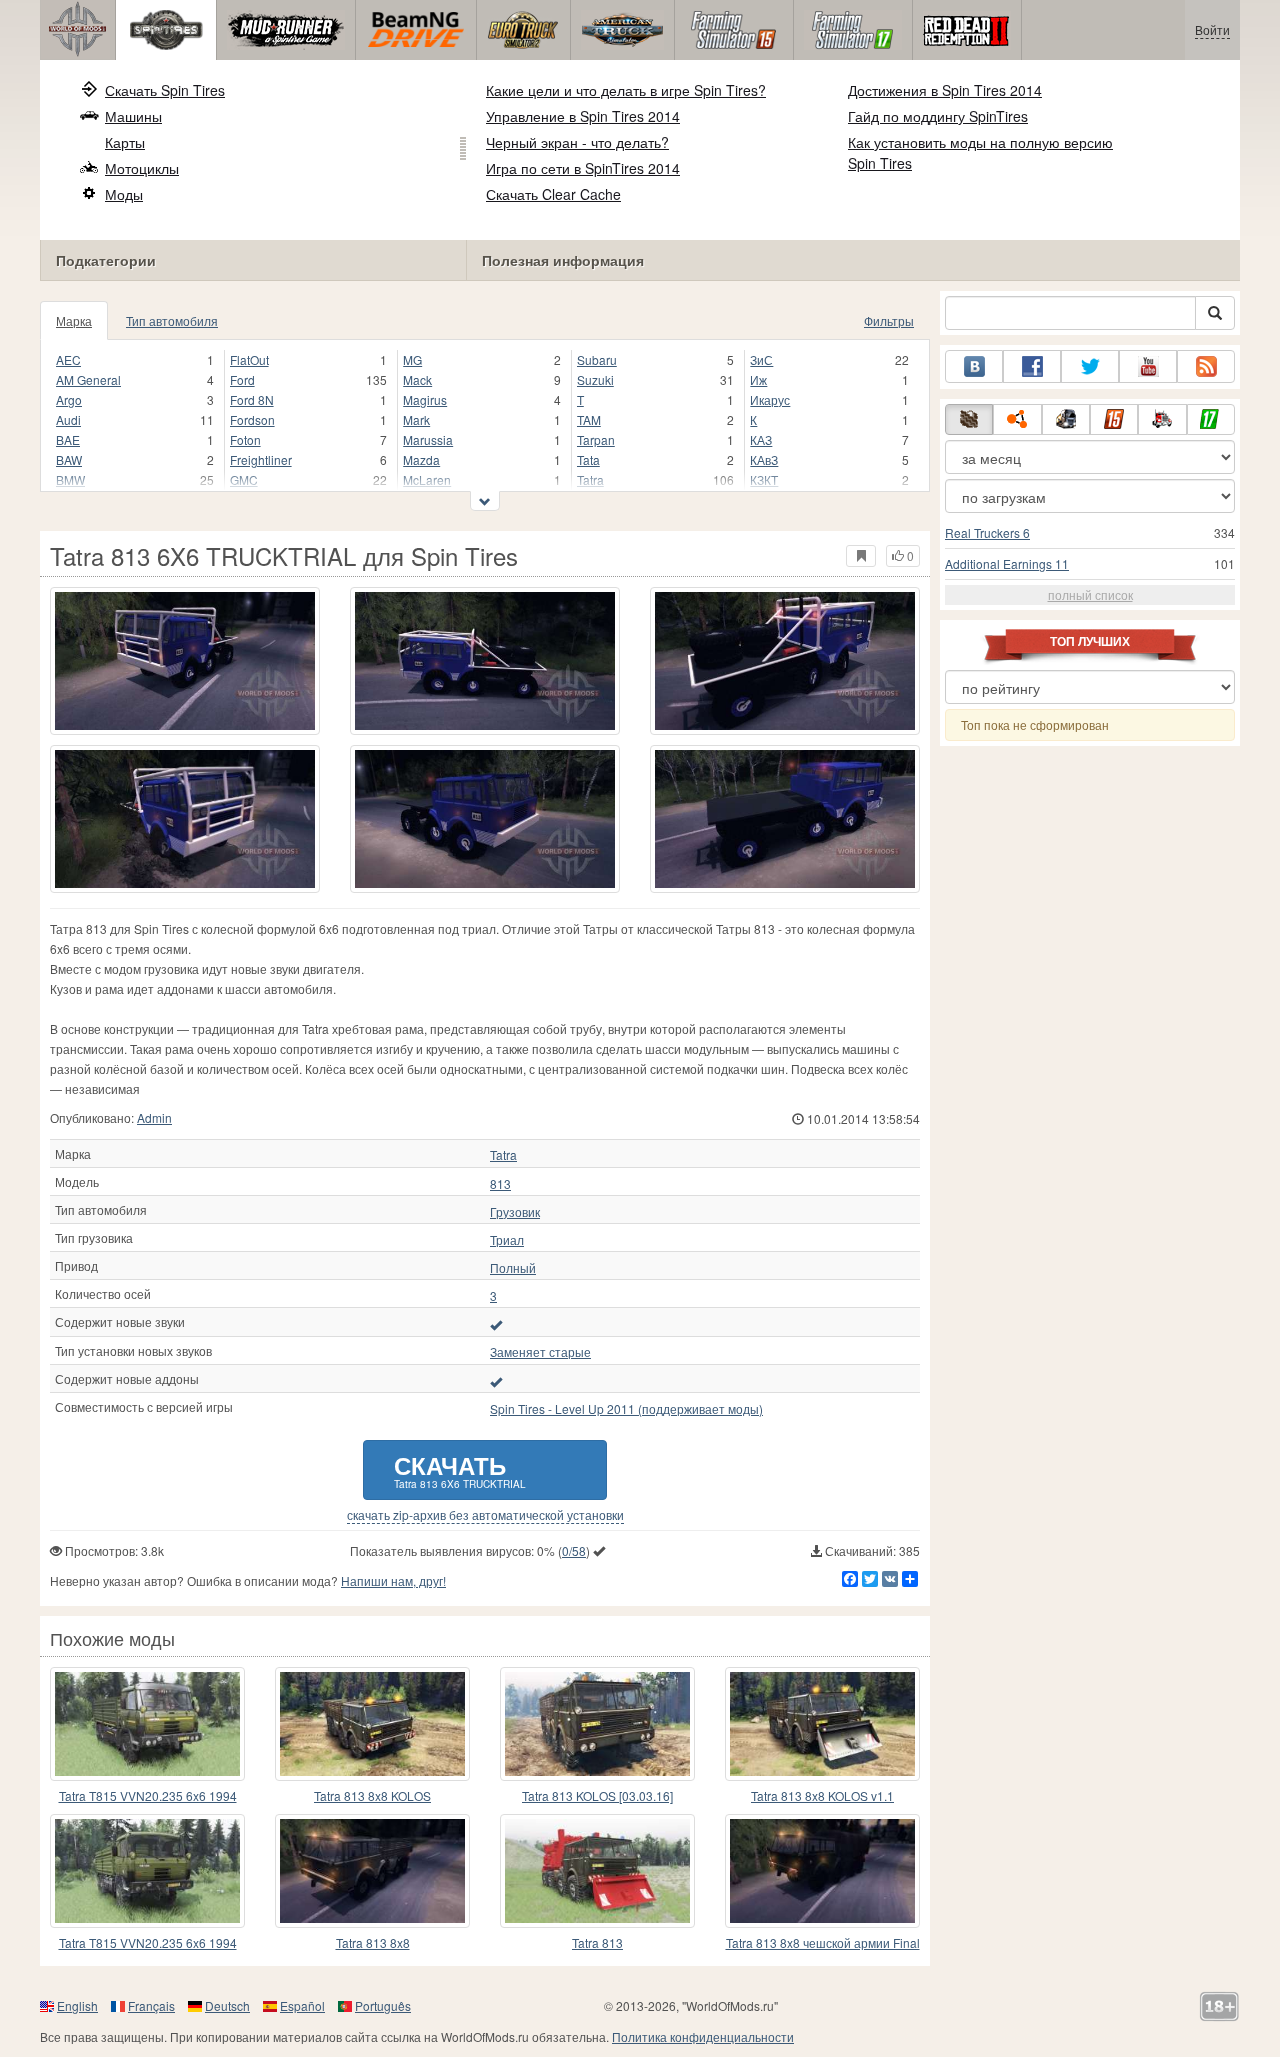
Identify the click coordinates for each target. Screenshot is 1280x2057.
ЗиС (761, 359)
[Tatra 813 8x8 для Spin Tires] (372, 1871)
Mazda (421, 459)
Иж (758, 379)
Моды (124, 194)
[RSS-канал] (1206, 366)
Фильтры (889, 320)
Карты (125, 142)
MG (412, 359)
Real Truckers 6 (987, 532)
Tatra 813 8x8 (373, 1942)
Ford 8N (252, 399)
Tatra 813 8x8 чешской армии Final (823, 1942)
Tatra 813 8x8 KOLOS (372, 1795)
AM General (88, 379)
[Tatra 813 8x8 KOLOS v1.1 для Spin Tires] (822, 1724)
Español (302, 2005)
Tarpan (596, 439)
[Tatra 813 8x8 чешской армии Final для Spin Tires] (822, 1871)
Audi (68, 419)
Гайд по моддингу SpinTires (938, 116)
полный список (1090, 594)
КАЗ (761, 439)
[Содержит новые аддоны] (496, 1381)
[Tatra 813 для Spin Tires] (597, 1871)
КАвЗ (764, 459)
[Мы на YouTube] (1148, 366)
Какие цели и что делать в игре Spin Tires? (626, 90)
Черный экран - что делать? (577, 142)
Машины (133, 116)
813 (500, 1184)
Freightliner (261, 459)
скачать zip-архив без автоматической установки (485, 1515)
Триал (507, 1240)
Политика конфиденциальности (703, 2036)
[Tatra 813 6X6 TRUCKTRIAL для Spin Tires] (185, 661)
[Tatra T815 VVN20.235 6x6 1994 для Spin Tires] (147, 1724)
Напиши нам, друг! (393, 1580)
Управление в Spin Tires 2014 (583, 116)
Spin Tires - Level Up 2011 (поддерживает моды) (626, 1409)
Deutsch (227, 2005)
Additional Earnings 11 (1007, 563)
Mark (416, 419)
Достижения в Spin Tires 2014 (945, 90)
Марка (74, 320)
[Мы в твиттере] (1090, 366)
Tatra (590, 479)
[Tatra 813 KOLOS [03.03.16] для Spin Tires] (597, 1724)
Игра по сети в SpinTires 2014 (583, 168)
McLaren (427, 479)
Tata (588, 459)
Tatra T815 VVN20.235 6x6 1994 (148, 1795)
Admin (154, 1117)
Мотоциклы (142, 168)
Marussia (428, 439)
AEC (68, 359)
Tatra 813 (597, 1942)
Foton (245, 439)
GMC (244, 479)
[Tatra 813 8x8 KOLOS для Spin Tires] (372, 1724)
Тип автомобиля (172, 320)
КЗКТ (764, 479)
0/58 (574, 1550)
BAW (69, 459)
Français (151, 2005)
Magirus (425, 399)
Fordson (252, 419)
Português (383, 2005)
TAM (589, 419)
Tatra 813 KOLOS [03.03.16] (597, 1795)
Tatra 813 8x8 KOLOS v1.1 (822, 1795)
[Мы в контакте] (974, 366)
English (77, 2005)
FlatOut (249, 359)
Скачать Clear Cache (553, 194)
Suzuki (595, 379)
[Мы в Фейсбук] (1032, 366)
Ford (242, 379)
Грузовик (515, 1212)
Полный (513, 1268)
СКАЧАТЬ (460, 1469)
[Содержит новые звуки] (496, 1324)
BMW (70, 479)
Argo (69, 399)
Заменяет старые (540, 1352)
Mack (417, 379)
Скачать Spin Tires (165, 90)
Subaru (597, 359)
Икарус (770, 399)
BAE (68, 439)
